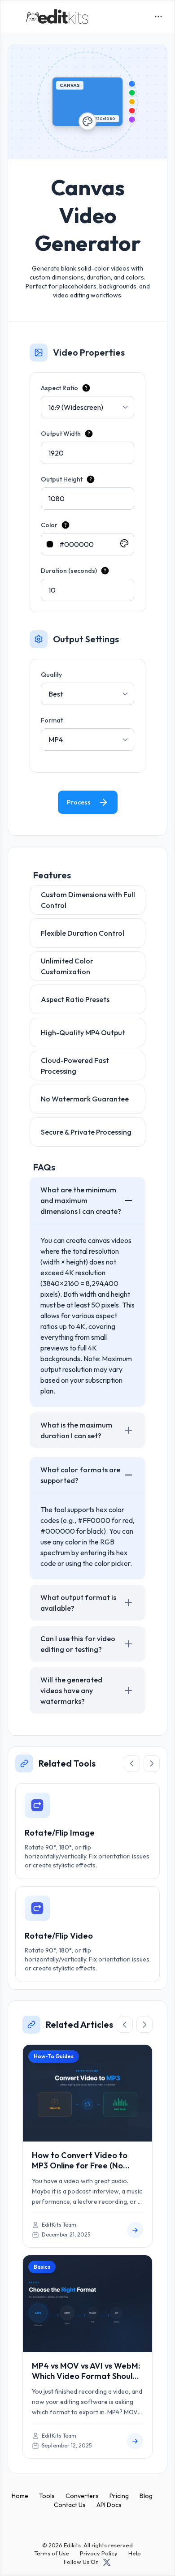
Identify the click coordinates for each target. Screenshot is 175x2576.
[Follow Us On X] (107, 2562)
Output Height (62, 479)
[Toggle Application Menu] (158, 17)
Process (79, 802)
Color (49, 525)
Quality (51, 675)
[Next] (152, 1763)
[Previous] (132, 1763)
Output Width (61, 434)
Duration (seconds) (69, 571)
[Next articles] (144, 2025)
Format (52, 720)
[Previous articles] (125, 2025)
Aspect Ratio (59, 388)
